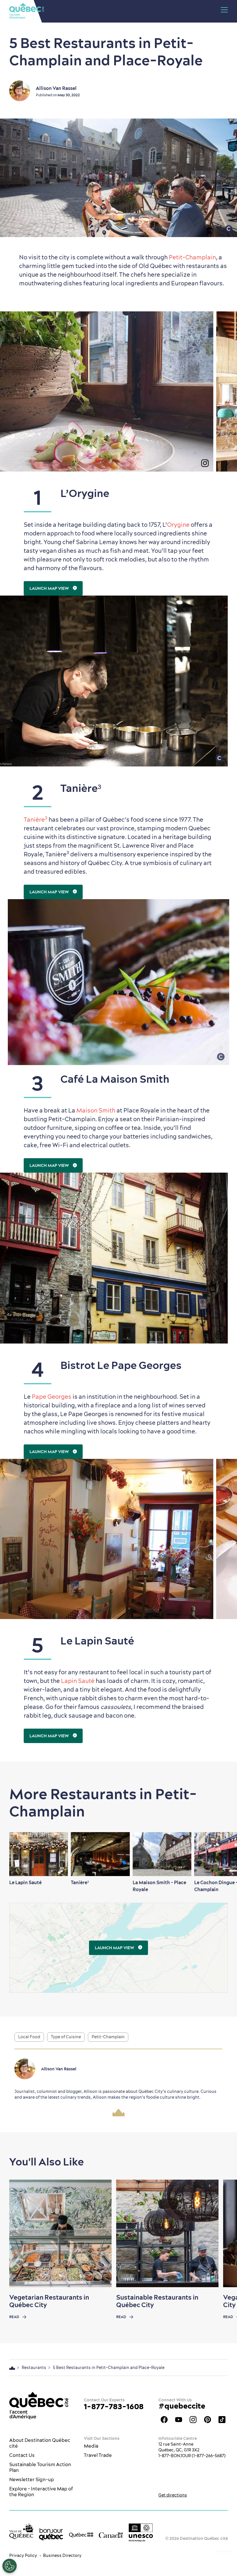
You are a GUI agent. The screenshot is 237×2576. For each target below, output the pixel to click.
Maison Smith (96, 1110)
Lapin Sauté (78, 1681)
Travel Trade (98, 2455)
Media (91, 2446)
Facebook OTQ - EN (164, 2420)
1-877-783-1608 (114, 2406)
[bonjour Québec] (51, 2534)
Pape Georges (52, 1397)
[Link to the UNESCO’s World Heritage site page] (141, 2532)
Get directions (173, 2495)
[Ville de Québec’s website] (21, 2531)
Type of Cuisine (66, 2037)
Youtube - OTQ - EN (179, 2420)
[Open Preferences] (10, 2566)
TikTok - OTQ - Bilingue (222, 2420)
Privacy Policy (23, 2555)
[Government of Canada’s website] (111, 2535)
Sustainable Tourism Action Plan (40, 2467)
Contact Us (22, 2455)
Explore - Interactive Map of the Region (41, 2492)
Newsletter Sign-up (32, 2479)
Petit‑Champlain (192, 257)
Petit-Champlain (108, 2037)
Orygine (178, 525)
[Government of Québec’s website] (81, 2535)
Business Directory (62, 2555)
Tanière (36, 819)
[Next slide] (221, 1854)
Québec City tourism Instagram (193, 2420)
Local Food (29, 2037)
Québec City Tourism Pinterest (208, 2420)
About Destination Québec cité (40, 2443)
